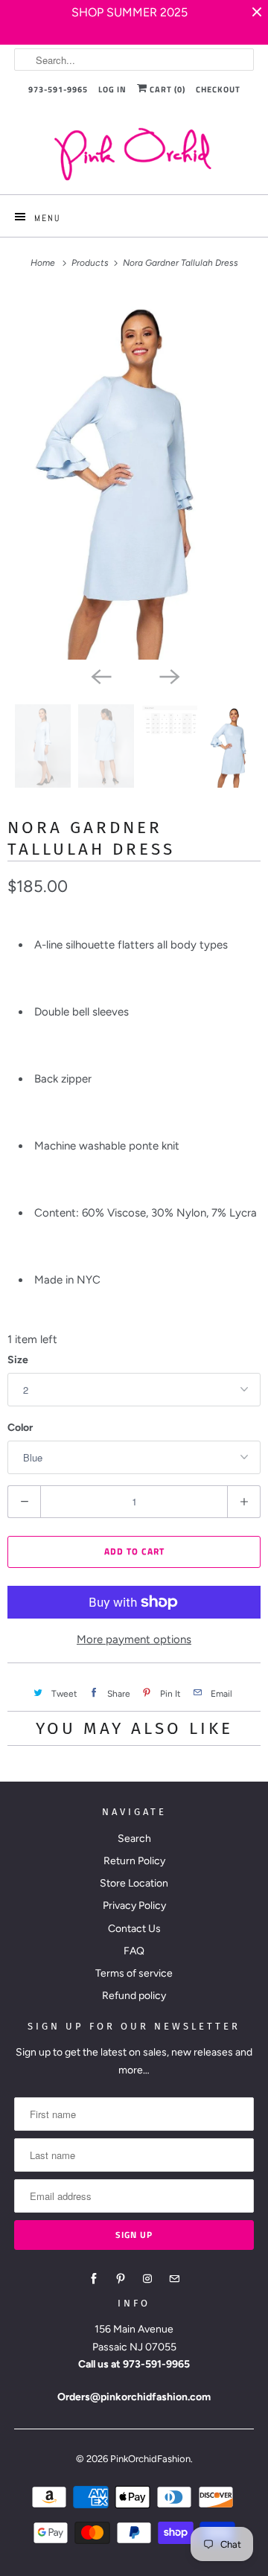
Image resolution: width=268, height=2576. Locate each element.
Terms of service (134, 1973)
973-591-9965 (58, 89)
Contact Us (134, 1929)
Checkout (218, 89)
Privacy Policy (134, 1906)
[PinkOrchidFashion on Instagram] (147, 2279)
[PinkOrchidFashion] (134, 154)
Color (20, 1428)
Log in (112, 89)
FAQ (134, 1951)
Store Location (134, 1883)
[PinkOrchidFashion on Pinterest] (121, 2279)
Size (18, 1360)
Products (91, 263)
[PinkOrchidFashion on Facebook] (94, 2279)
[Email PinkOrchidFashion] (174, 2279)
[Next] (168, 676)
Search (134, 1839)
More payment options (134, 1639)
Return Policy (134, 1861)
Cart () (166, 89)
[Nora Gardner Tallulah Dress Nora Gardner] (134, 475)
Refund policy (134, 1996)
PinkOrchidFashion (150, 2459)
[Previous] (100, 676)
